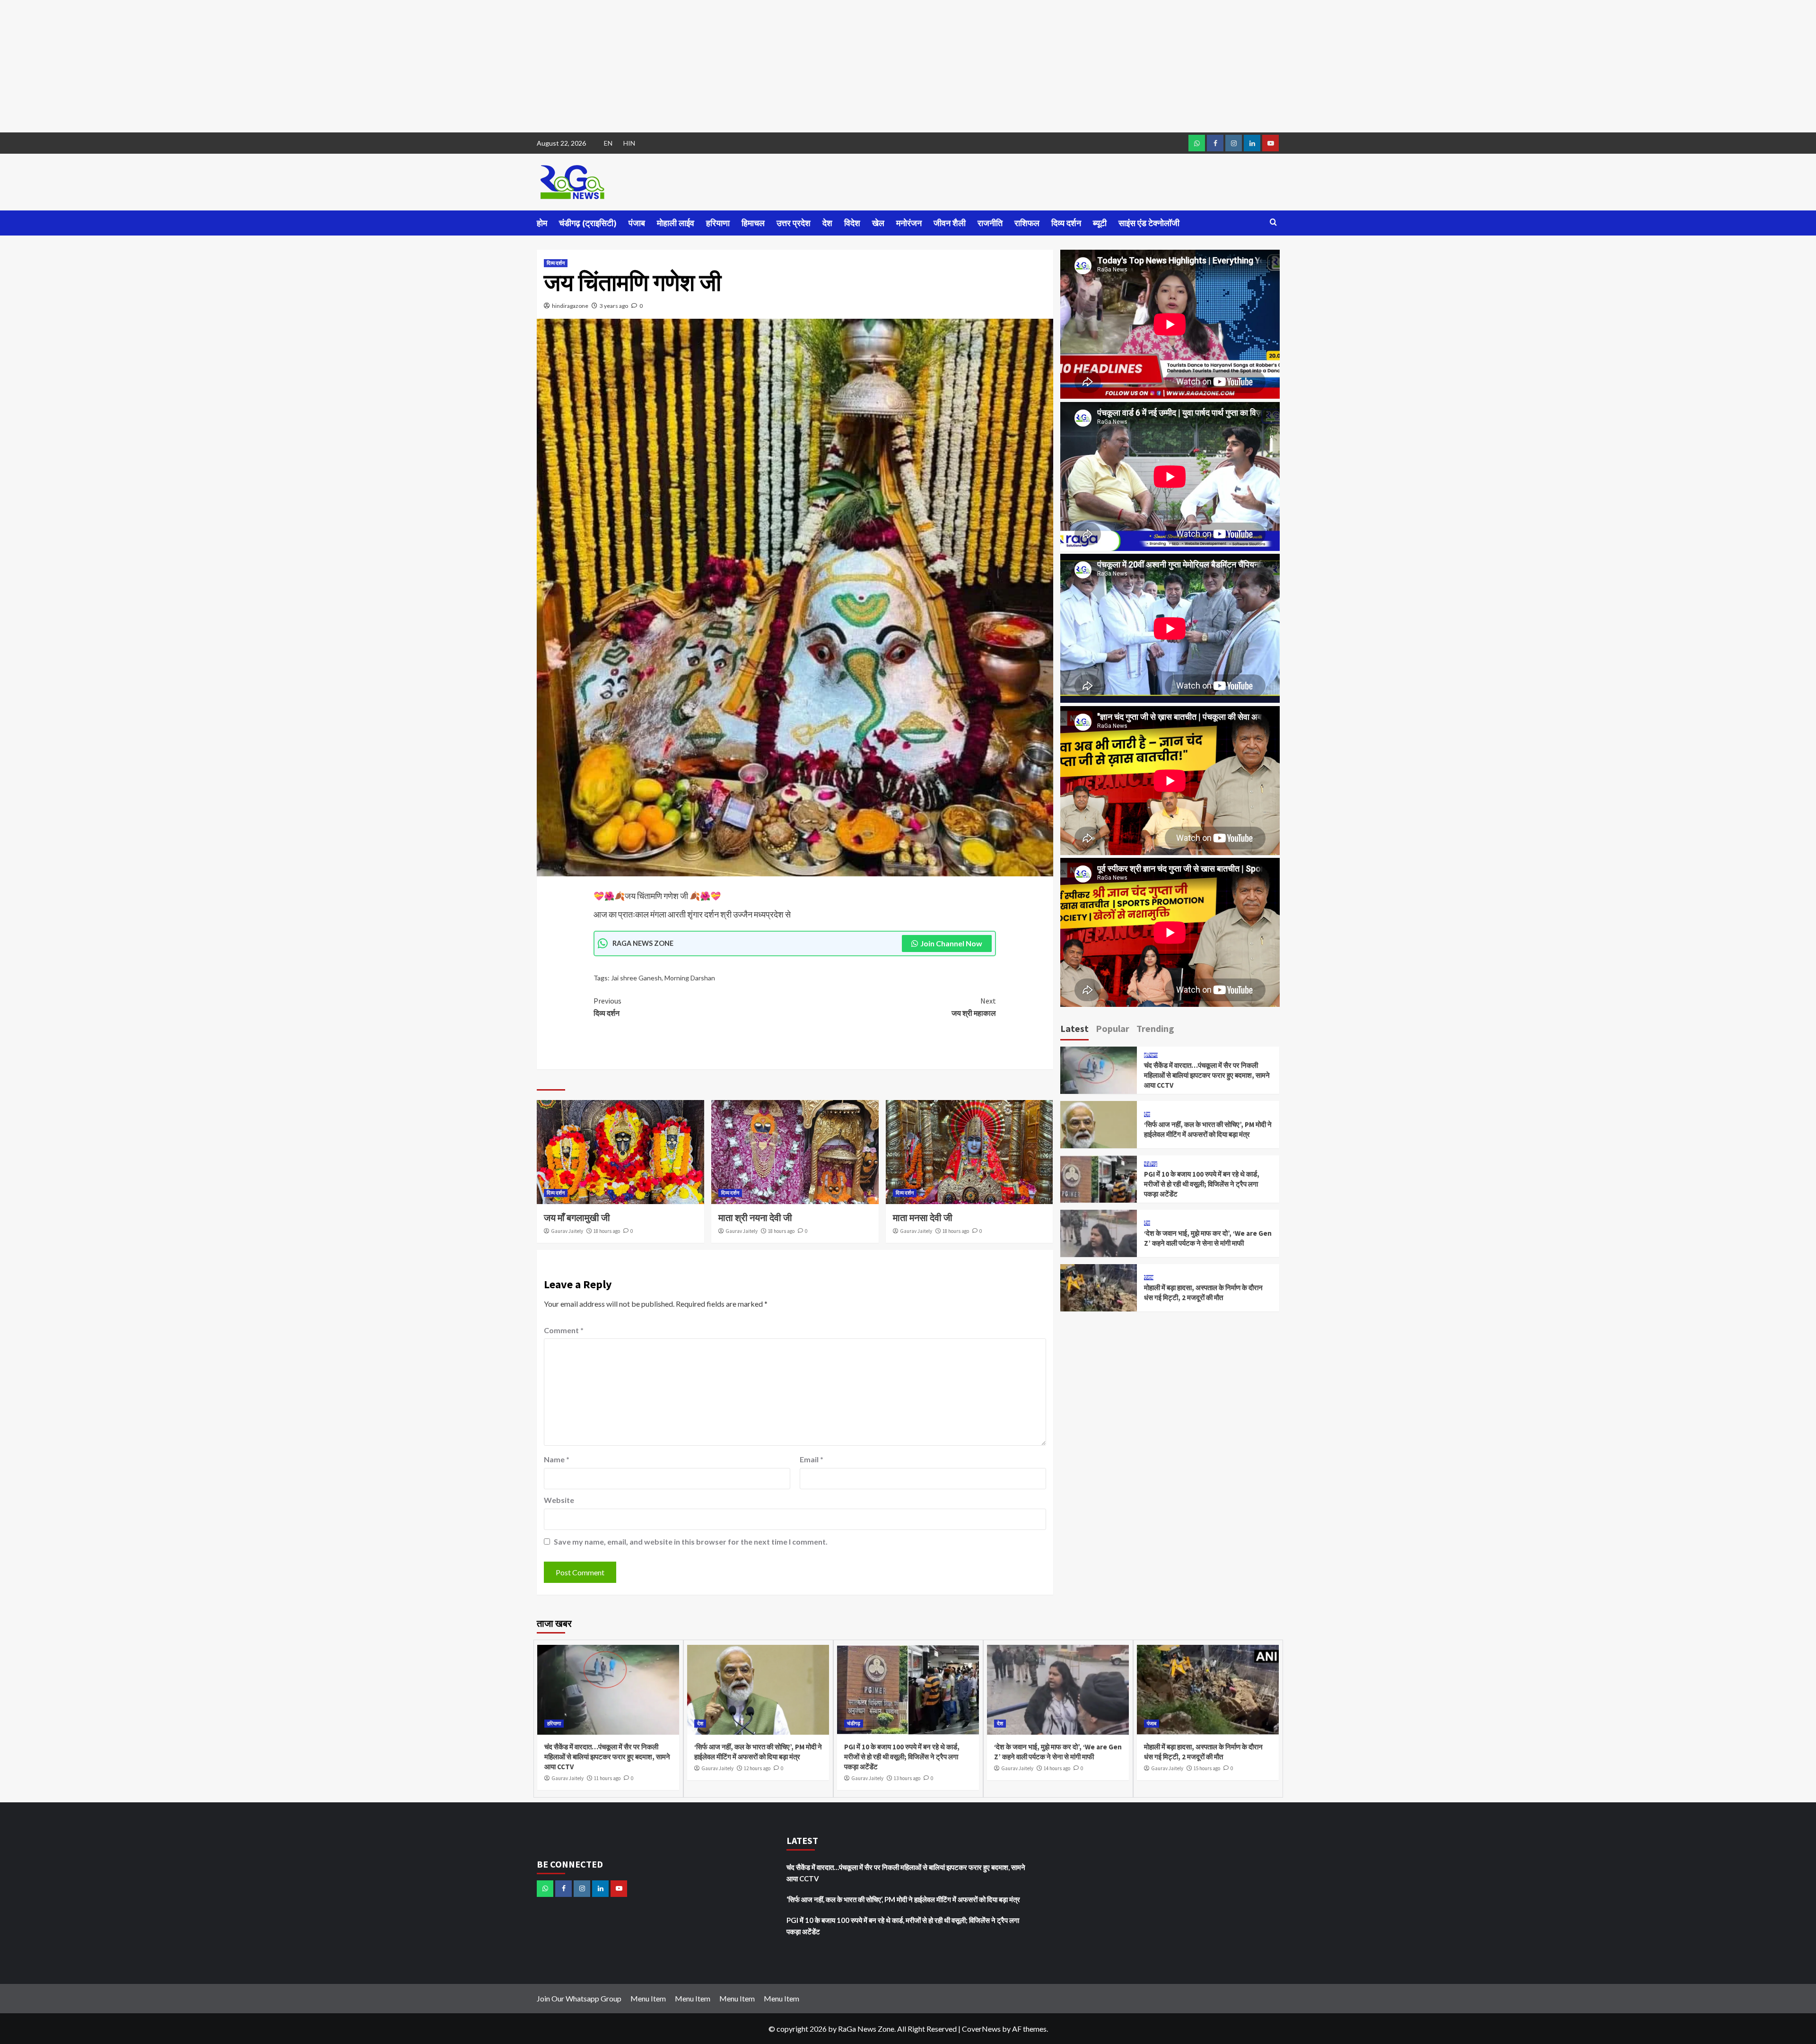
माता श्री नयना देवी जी (755, 1218)
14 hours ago (1057, 1768)
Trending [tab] (1155, 1028)
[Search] (1273, 223)
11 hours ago (607, 1778)
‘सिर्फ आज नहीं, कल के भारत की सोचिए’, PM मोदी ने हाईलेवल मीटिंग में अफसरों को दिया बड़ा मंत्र (903, 1899)
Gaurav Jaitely (567, 1231)
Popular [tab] (1113, 1028)
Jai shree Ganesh (636, 978)
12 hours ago (757, 1768)
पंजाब (637, 223)
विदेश (852, 223)
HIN (629, 143)
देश (827, 223)
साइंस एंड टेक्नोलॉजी (1149, 223)
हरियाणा (718, 223)
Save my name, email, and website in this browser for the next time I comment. (691, 1542)
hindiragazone (570, 306)
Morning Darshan (690, 978)
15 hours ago (1207, 1768)
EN (608, 143)
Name (557, 1459)
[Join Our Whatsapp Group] (1197, 143)
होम (542, 223)
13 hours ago (907, 1778)
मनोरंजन (909, 223)
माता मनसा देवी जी (923, 1218)
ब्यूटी (1100, 223)
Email (812, 1459)
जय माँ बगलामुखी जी (577, 1218)
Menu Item (648, 1998)
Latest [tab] (1074, 1028)
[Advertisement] (284, 66)
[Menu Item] (1215, 143)
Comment (564, 1330)
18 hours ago (607, 1231)
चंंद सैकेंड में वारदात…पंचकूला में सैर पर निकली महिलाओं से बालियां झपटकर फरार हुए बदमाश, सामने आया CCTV (1207, 1075)
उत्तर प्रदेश (794, 223)
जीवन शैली (950, 223)
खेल (878, 223)
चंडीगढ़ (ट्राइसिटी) (588, 223)
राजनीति (990, 223)
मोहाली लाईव (676, 223)
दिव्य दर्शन (1066, 223)
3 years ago (614, 306)
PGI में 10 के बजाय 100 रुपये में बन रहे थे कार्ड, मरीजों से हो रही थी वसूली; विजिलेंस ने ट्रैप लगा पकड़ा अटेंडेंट (1202, 1184)
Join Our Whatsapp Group (579, 1998)
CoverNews (981, 2029)
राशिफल (1027, 223)
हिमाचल (753, 223)
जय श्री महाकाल (974, 1007)
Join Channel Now (951, 943)
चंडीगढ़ (1151, 1164)
